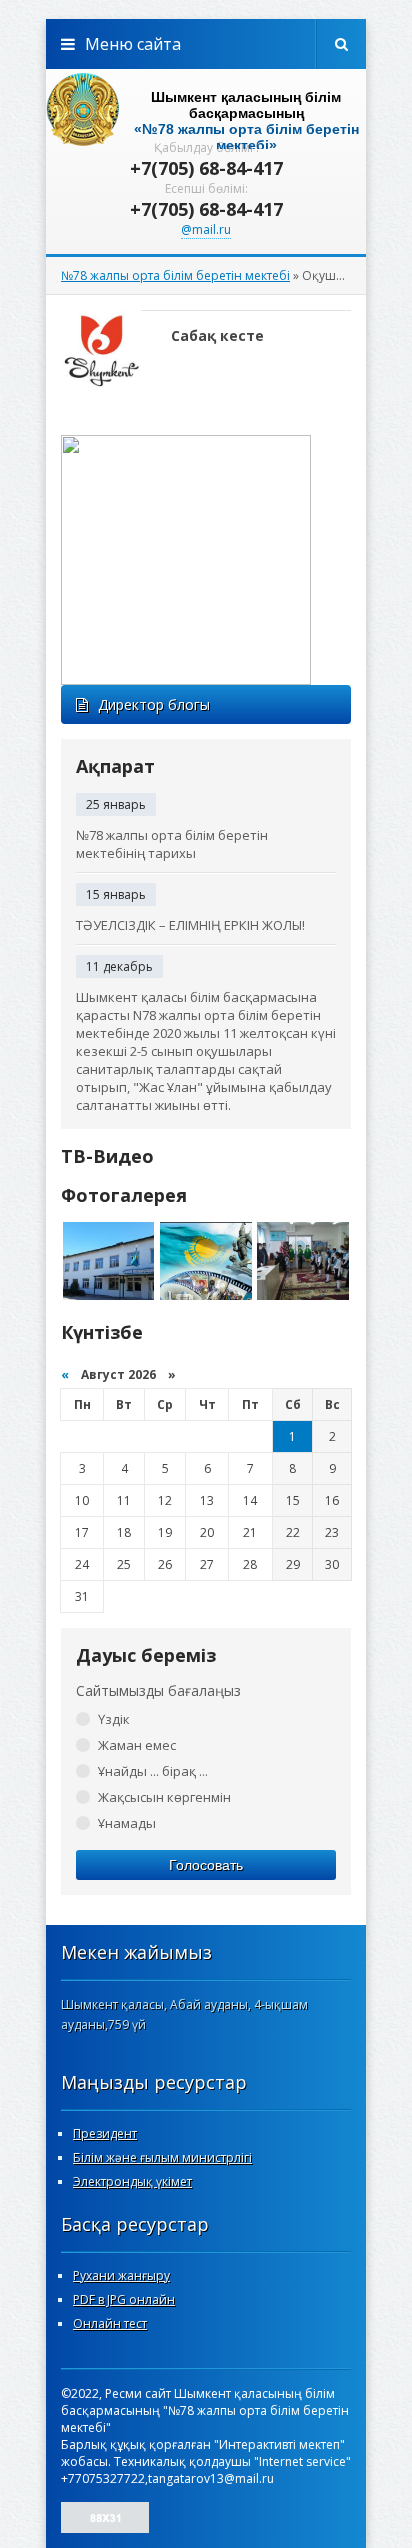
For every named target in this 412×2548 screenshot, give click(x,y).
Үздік (114, 1719)
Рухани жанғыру (121, 2275)
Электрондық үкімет (132, 2181)
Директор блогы (154, 704)
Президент (105, 2133)
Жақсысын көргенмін (164, 1797)
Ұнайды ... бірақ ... (153, 1771)
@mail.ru (206, 229)
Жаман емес (137, 1745)
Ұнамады (127, 1823)
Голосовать (206, 1865)
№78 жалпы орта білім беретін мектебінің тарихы (172, 844)
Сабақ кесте (217, 335)
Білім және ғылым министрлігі (162, 2157)
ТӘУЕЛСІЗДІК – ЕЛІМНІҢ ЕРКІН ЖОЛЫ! (190, 925)
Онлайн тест (110, 2323)
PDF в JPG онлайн (124, 2299)
